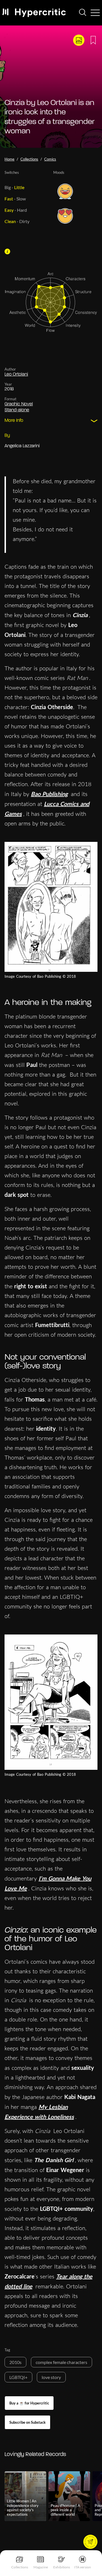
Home (9, 159)
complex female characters (61, 2362)
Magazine (41, 2567)
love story (51, 2377)
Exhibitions (62, 2567)
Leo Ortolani (16, 375)
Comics (50, 159)
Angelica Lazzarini (22, 446)
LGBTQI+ (18, 2377)
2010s (15, 2362)
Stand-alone (17, 410)
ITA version (83, 2567)
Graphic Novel (19, 404)
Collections (20, 2567)
